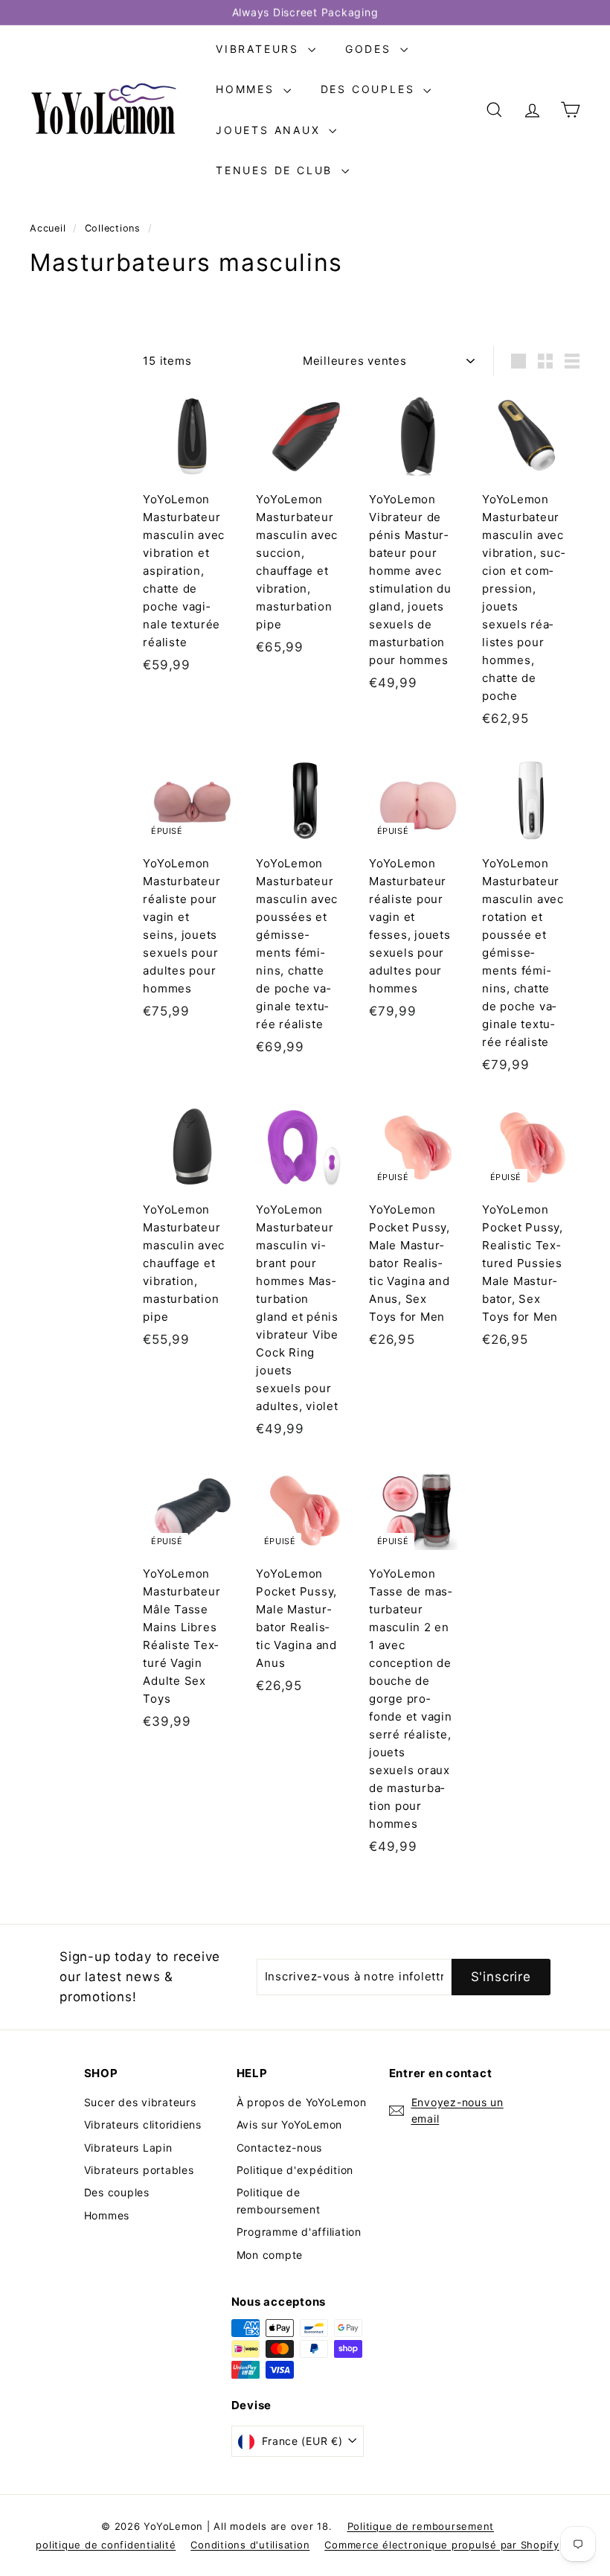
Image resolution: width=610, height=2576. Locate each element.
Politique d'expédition (295, 2170)
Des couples (370, 89)
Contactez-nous (280, 2148)
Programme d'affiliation (299, 2232)
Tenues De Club (277, 170)
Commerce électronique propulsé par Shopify (442, 2545)
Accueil (49, 228)
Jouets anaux (270, 130)
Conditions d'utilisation (250, 2545)
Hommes (248, 89)
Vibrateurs (260, 49)
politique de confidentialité (106, 2545)
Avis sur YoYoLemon (290, 2124)
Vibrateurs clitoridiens (143, 2124)
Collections (115, 228)
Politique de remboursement (279, 2200)
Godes (371, 49)
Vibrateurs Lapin (128, 2148)
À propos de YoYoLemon (302, 2102)
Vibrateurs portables (139, 2170)
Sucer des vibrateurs (140, 2102)
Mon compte (270, 2255)
